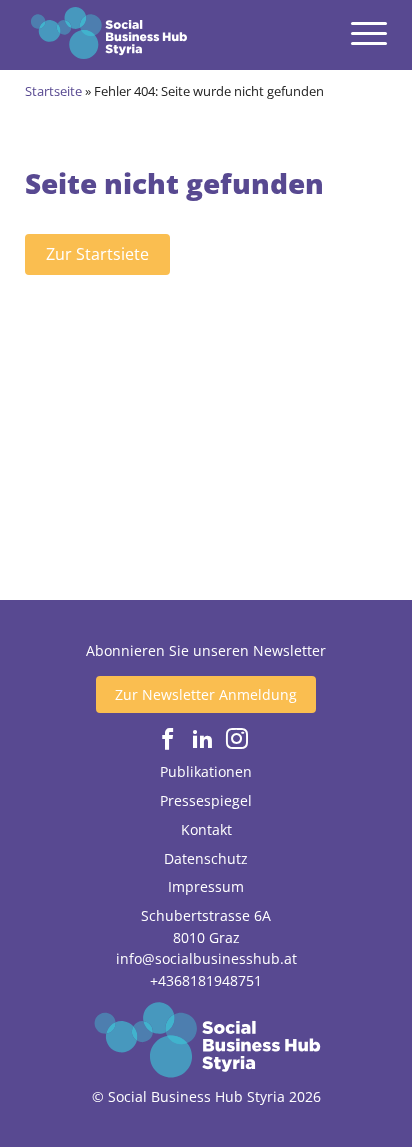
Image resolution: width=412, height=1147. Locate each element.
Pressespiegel (206, 800)
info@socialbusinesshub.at (206, 958)
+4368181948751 (206, 980)
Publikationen (206, 771)
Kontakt (206, 829)
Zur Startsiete (97, 254)
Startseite (53, 91)
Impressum (206, 886)
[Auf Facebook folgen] (168, 739)
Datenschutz (206, 858)
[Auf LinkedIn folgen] (203, 739)
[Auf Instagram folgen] (237, 739)
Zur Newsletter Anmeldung (206, 694)
